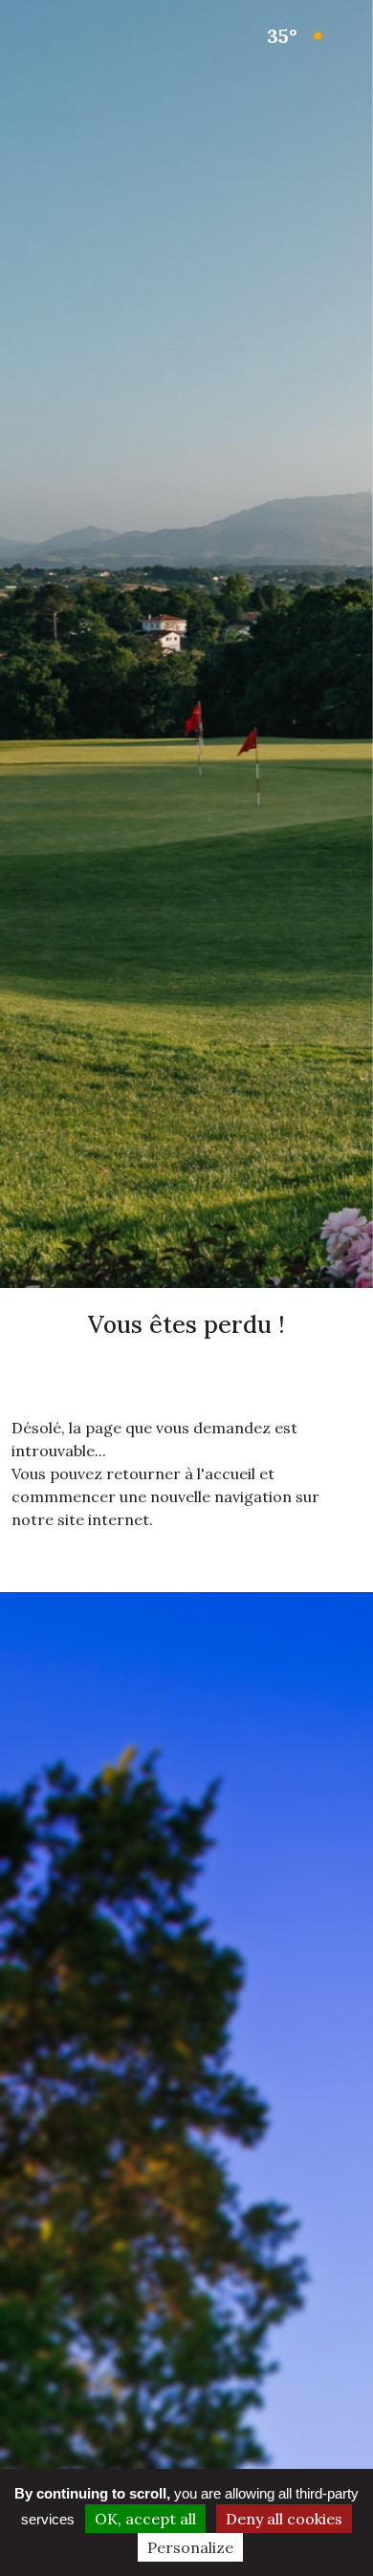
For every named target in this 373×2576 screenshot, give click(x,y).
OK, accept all (145, 2519)
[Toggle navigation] (36, 36)
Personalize (190, 2547)
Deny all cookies (284, 2519)
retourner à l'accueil (181, 1474)
